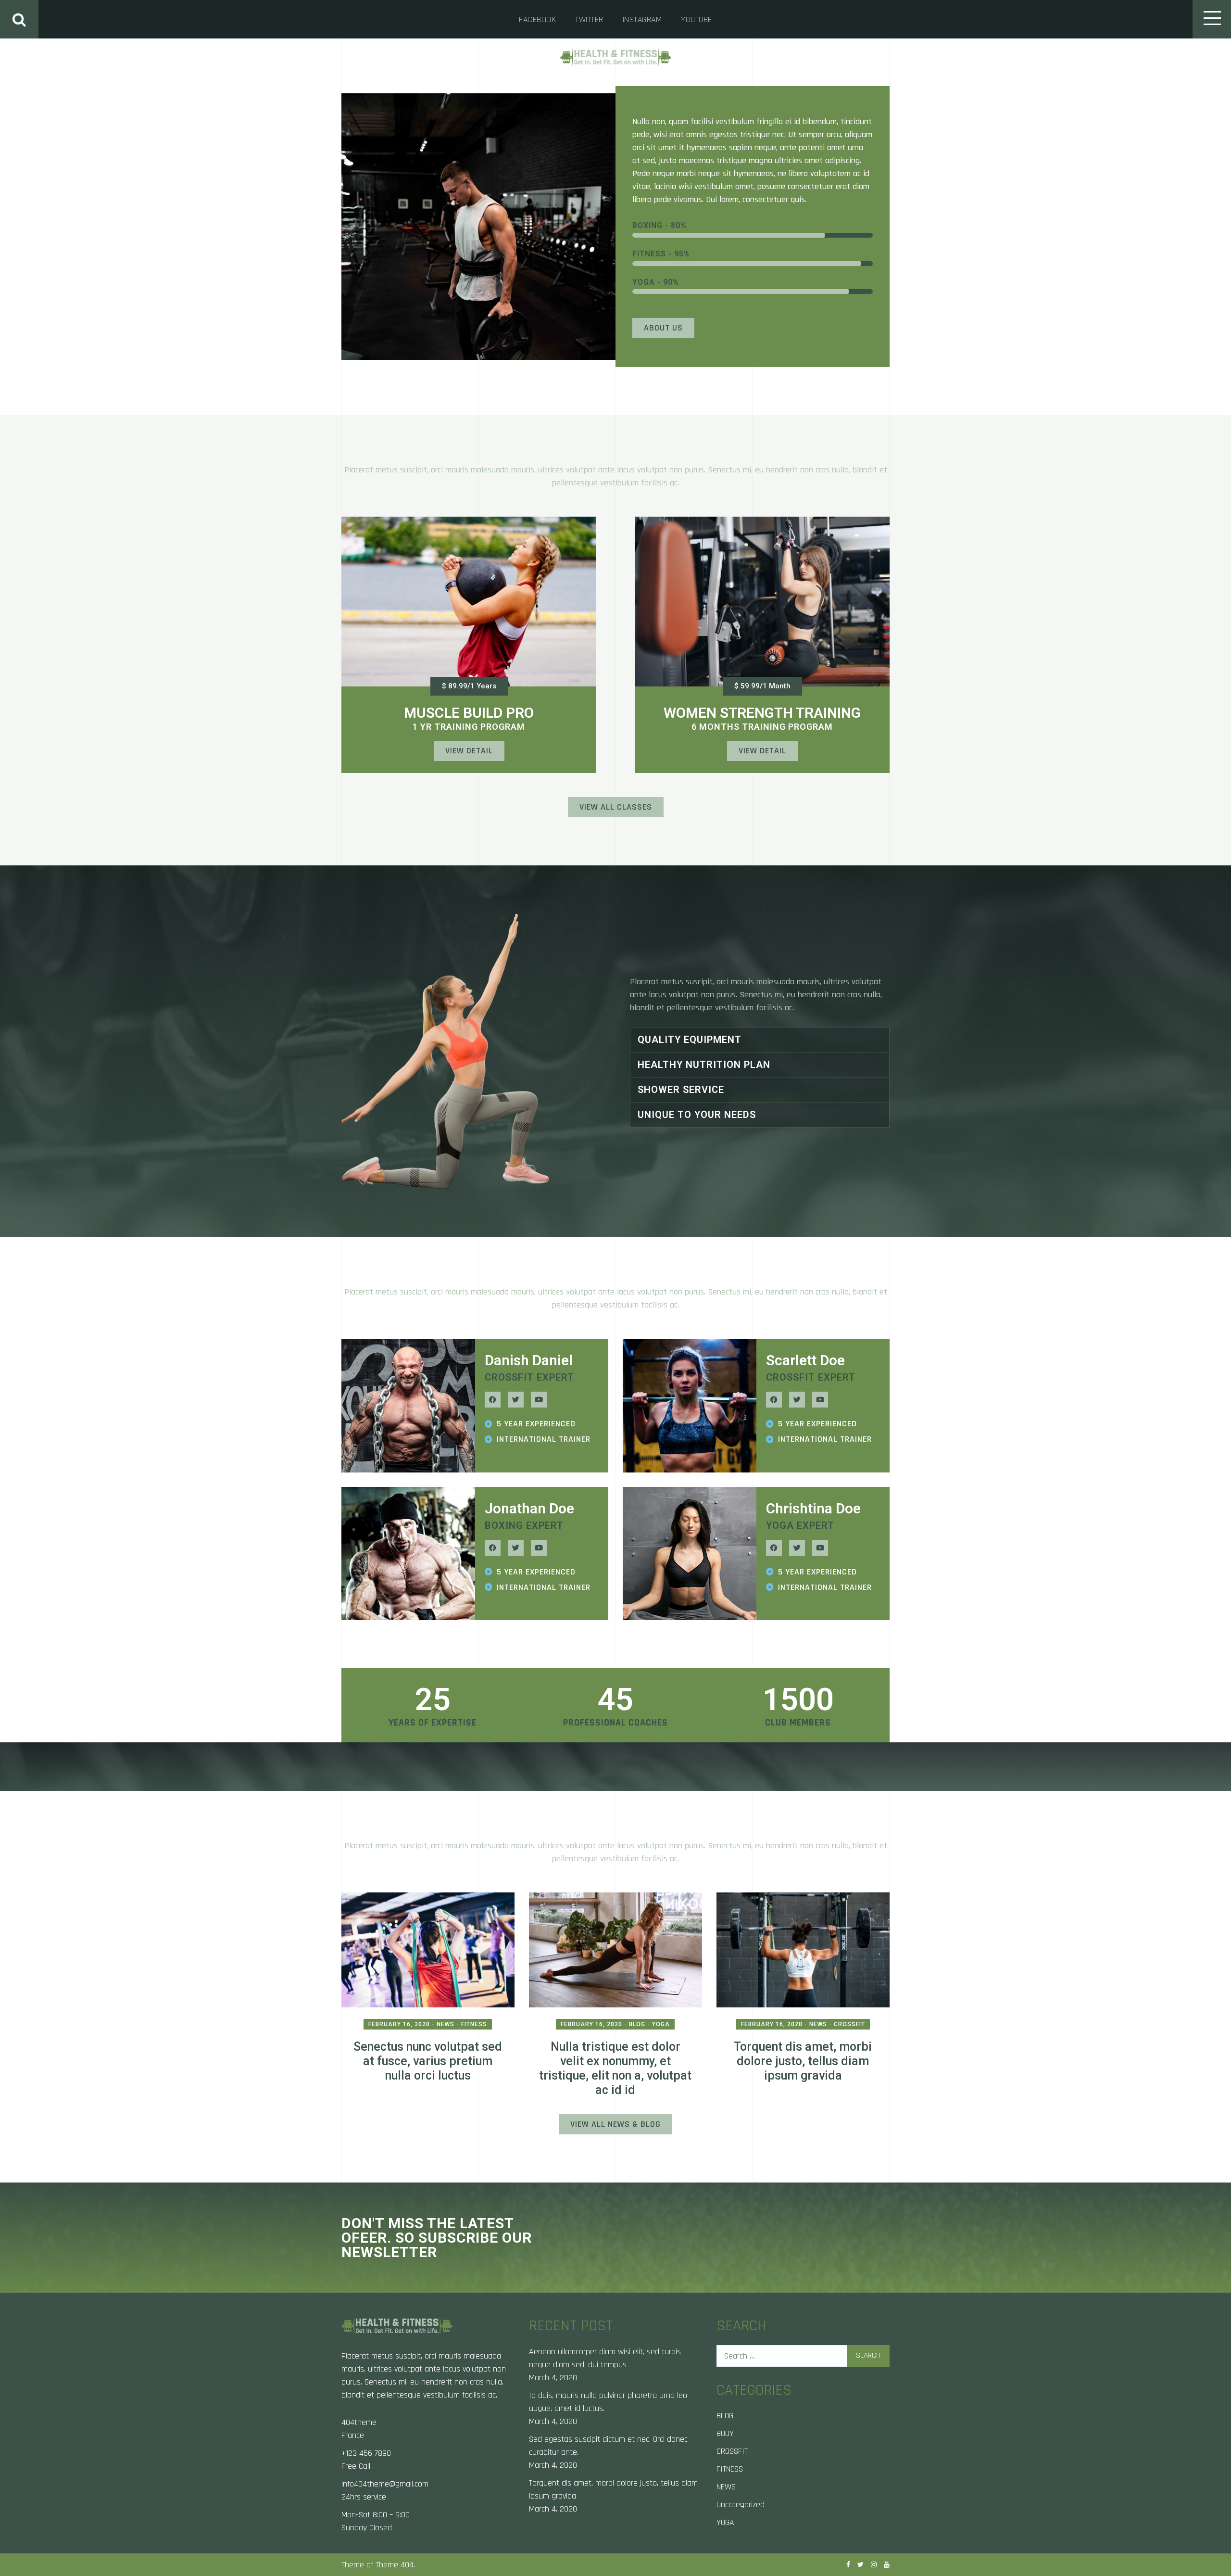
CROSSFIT (732, 2451)
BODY (725, 2433)
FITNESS (730, 2469)
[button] (469, 686)
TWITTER (589, 19)
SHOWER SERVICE (681, 1090)
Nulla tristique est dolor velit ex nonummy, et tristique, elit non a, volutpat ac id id (615, 2068)
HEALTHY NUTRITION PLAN (704, 1065)
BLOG (725, 2416)
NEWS (726, 2487)
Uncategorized (741, 2505)
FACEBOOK (537, 19)
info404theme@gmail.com (385, 2484)
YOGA (725, 2522)
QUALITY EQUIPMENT (690, 1040)
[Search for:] (803, 2356)
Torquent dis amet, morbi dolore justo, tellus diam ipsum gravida (803, 2061)
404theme (359, 2422)
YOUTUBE (697, 19)
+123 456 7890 (366, 2453)
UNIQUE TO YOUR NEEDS (697, 1115)
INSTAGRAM (642, 19)
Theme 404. (395, 2565)
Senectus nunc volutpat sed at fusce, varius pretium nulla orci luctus (428, 2061)
